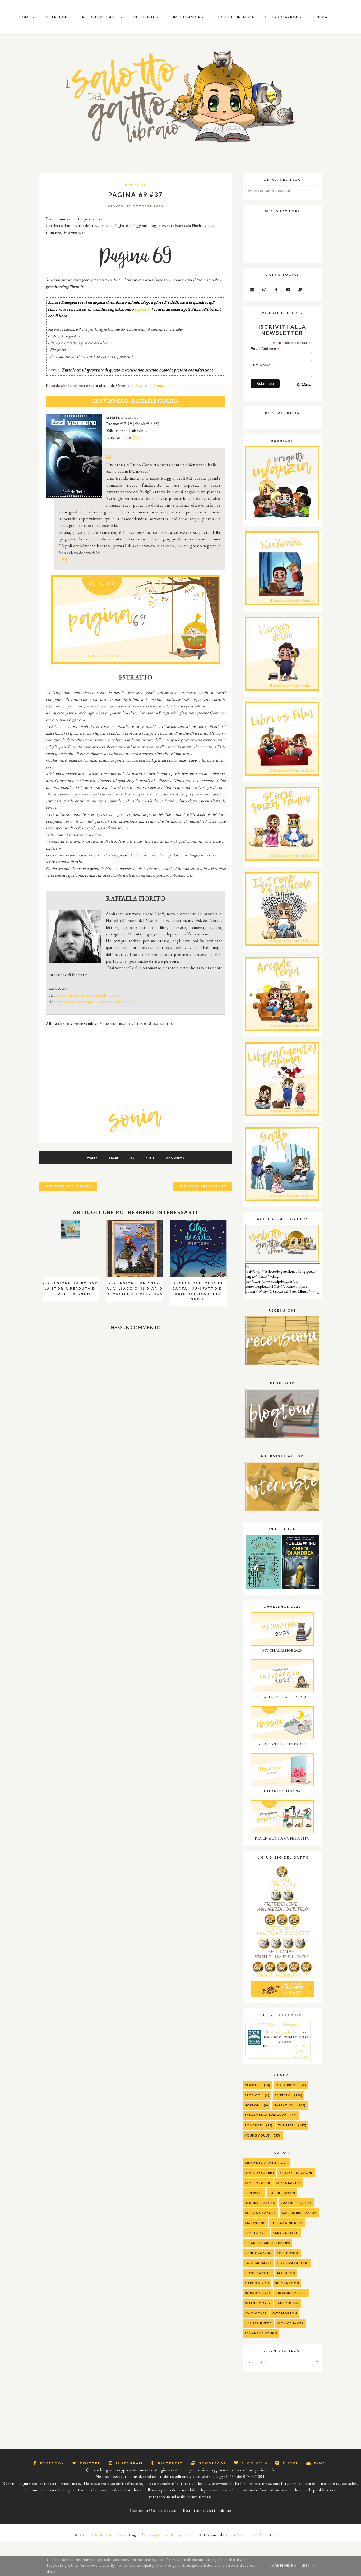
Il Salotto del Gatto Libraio (105, 2535)
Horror (252, 2105)
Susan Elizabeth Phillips (267, 2243)
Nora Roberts (258, 2293)
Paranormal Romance (265, 2115)
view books (302, 2056)
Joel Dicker (288, 2253)
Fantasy (282, 2095)
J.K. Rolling (255, 2223)
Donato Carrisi (259, 2173)
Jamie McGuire (258, 2183)
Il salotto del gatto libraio (283, 2032)
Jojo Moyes (256, 2313)
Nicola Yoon (287, 2283)
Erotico (253, 2095)
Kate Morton (284, 2313)
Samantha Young (261, 2333)
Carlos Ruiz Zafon (299, 2213)
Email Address (265, 349)
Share (114, 1158)
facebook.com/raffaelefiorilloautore (88, 995)
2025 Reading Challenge (278, 2024)
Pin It (150, 1158)
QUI (136, 437)
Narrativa (283, 2105)
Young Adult (257, 2135)
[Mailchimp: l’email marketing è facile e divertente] (304, 389)
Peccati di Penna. (149, 385)
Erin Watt (254, 2193)
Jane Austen (287, 2303)
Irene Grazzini (258, 2253)
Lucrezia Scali (258, 2273)
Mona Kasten (289, 2183)
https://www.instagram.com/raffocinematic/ (95, 1002)
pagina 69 (143, 309)
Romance (253, 2125)
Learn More (283, 2566)
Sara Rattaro (286, 2233)
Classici (252, 2085)
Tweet (92, 1158)
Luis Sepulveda (258, 2323)
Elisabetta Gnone (296, 2173)
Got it (309, 2566)
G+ (132, 1158)
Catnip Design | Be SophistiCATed (172, 2535)
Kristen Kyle (256, 2233)
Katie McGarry (258, 2263)
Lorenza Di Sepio (293, 2263)
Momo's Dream (247, 2535)
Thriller (286, 2125)
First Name (260, 365)
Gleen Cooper (258, 2303)
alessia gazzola (260, 2213)
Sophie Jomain (282, 2193)
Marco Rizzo (257, 2283)
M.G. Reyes (286, 2273)
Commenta (175, 1158)
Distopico (286, 2085)
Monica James (290, 2323)
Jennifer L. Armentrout (267, 2163)
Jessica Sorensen (287, 2223)
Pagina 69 (136, 184)
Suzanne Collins (296, 2203)
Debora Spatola (260, 2203)
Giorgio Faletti (291, 2293)
